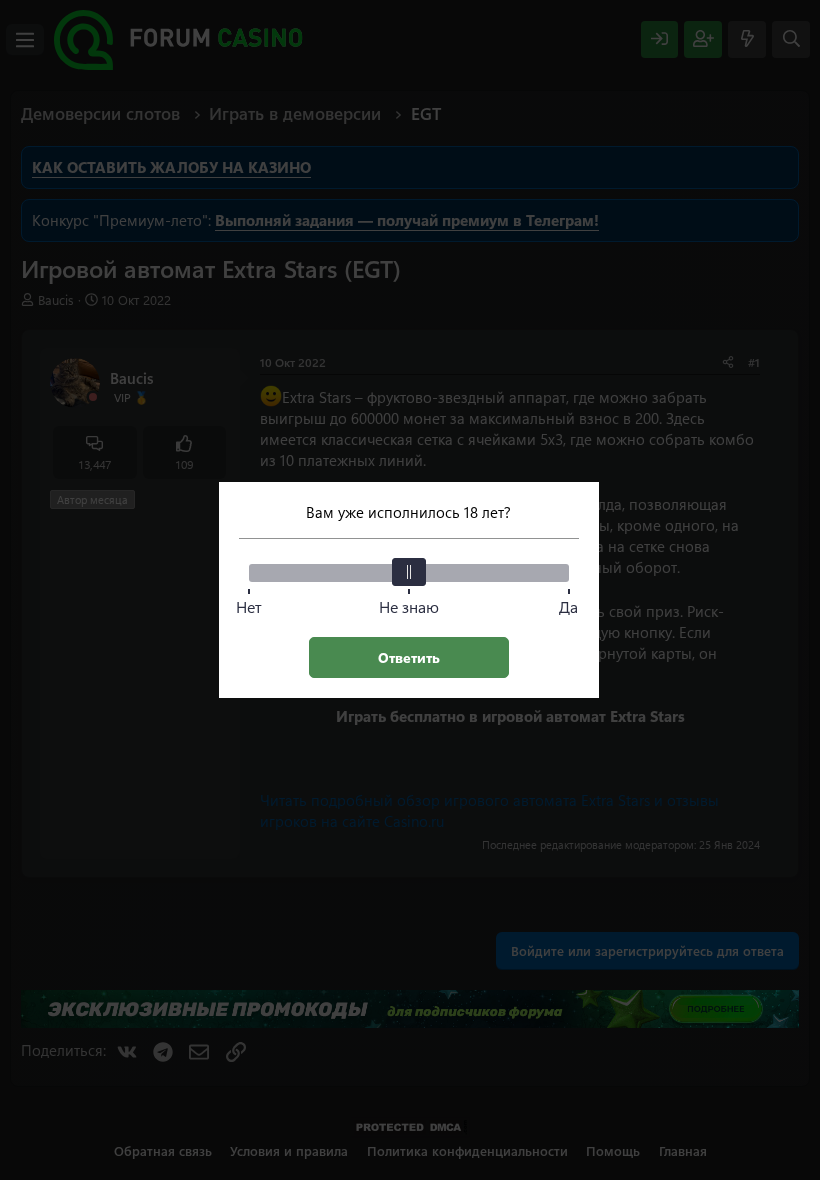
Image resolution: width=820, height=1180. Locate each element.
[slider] (409, 572)
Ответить (409, 657)
